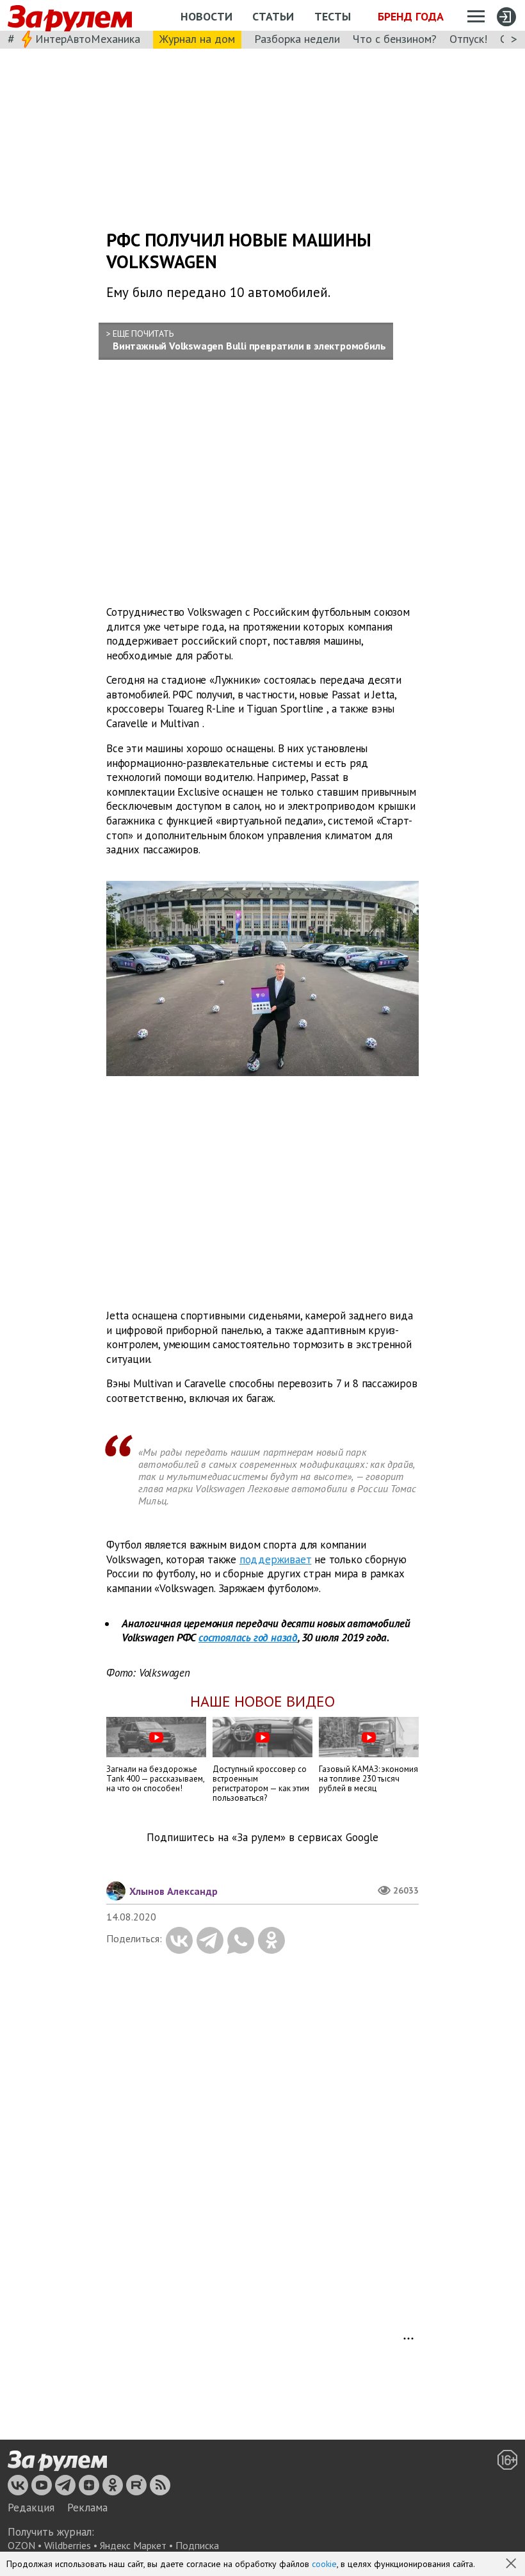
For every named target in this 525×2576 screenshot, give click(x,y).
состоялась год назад (248, 1638)
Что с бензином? (395, 39)
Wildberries (68, 2545)
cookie (324, 2564)
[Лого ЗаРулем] (70, 16)
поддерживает (276, 1559)
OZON (21, 2545)
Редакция (31, 2508)
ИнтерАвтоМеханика (88, 39)
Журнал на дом (197, 39)
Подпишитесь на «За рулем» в (262, 1838)
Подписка (197, 2545)
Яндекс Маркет (133, 2545)
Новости (206, 16)
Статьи (273, 16)
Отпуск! (468, 39)
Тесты (333, 16)
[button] (512, 2564)
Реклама (87, 2508)
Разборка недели (297, 39)
